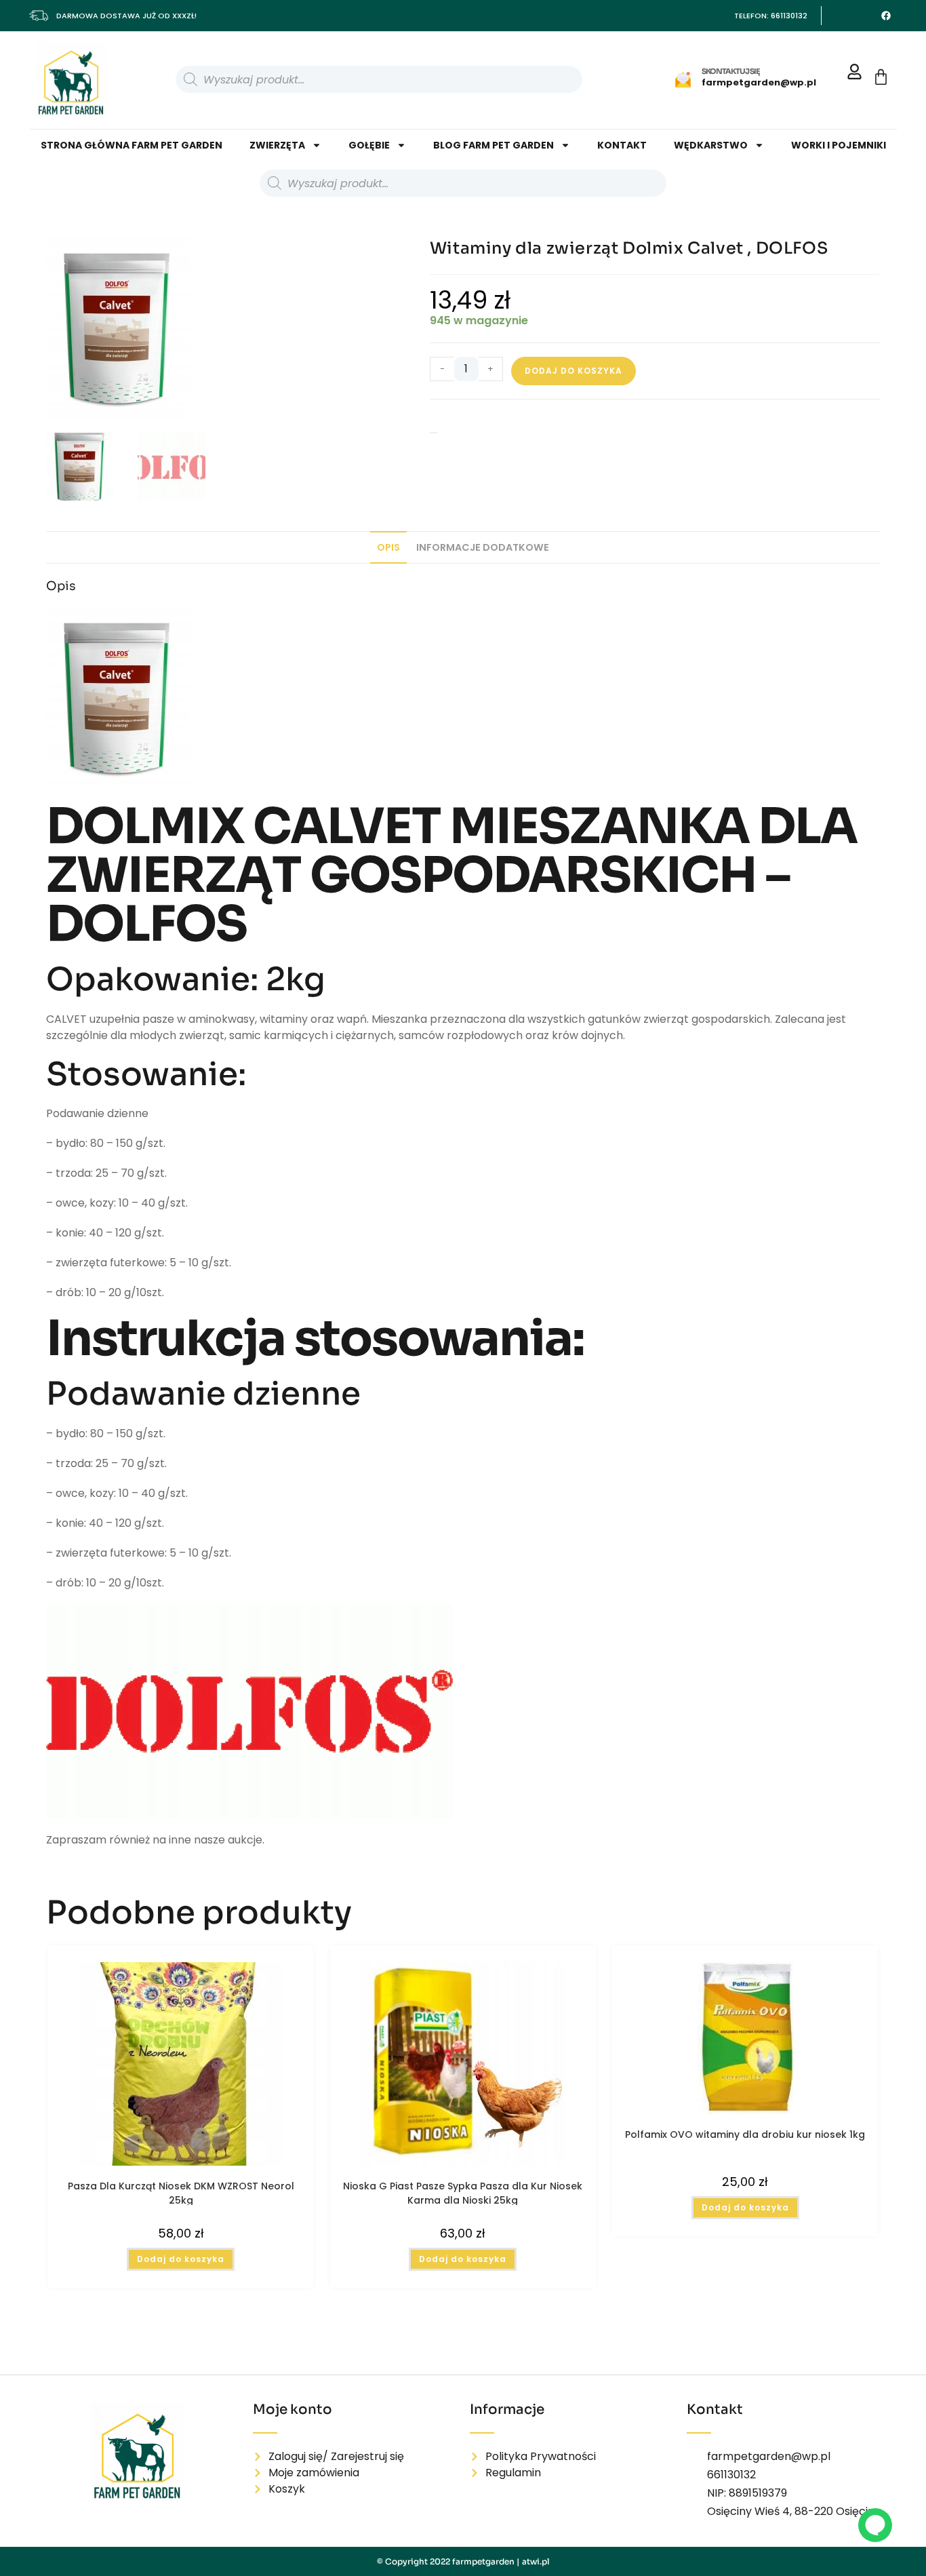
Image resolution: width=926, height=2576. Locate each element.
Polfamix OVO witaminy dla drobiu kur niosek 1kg (745, 2091)
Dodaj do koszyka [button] (181, 2216)
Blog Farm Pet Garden (494, 145)
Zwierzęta (277, 145)
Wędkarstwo (711, 145)
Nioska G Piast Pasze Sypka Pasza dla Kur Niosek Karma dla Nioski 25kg (463, 2149)
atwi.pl (536, 2561)
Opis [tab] (388, 505)
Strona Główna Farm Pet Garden (132, 145)
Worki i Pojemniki (839, 145)
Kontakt (622, 145)
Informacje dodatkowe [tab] (483, 505)
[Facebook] (886, 16)
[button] (379, 255)
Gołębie (369, 145)
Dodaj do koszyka (573, 371)
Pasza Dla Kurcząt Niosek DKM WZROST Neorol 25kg (181, 2149)
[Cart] (881, 77)
